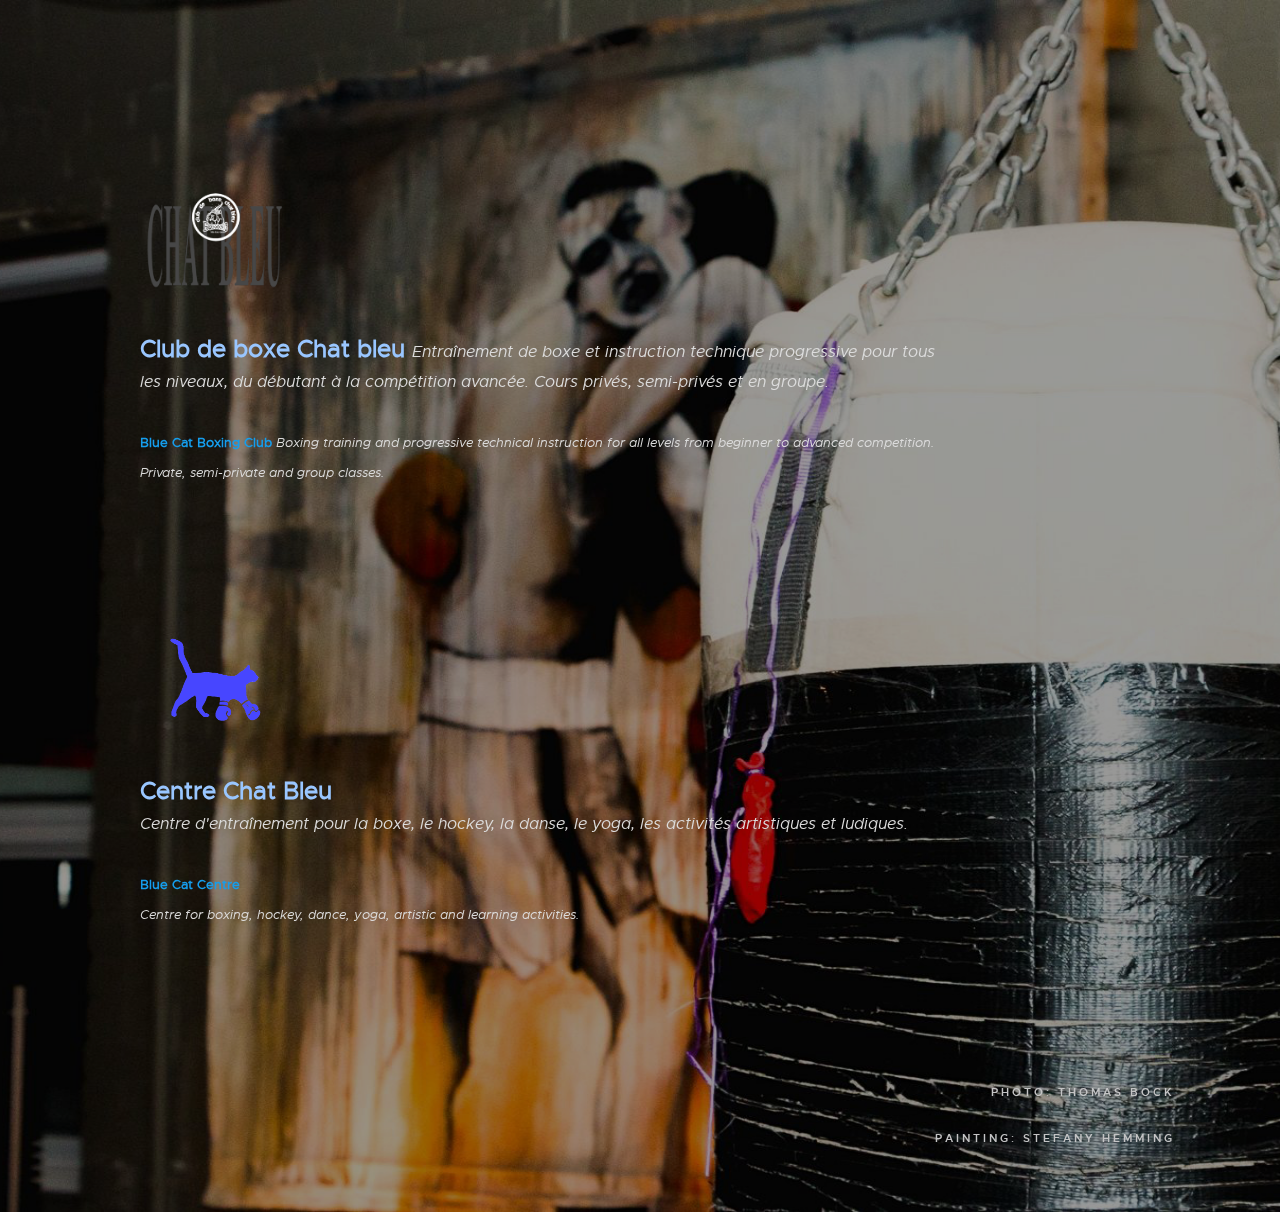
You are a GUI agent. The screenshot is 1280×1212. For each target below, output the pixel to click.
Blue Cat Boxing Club (206, 442)
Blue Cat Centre (190, 884)
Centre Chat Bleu (236, 791)
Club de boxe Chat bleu (272, 349)
